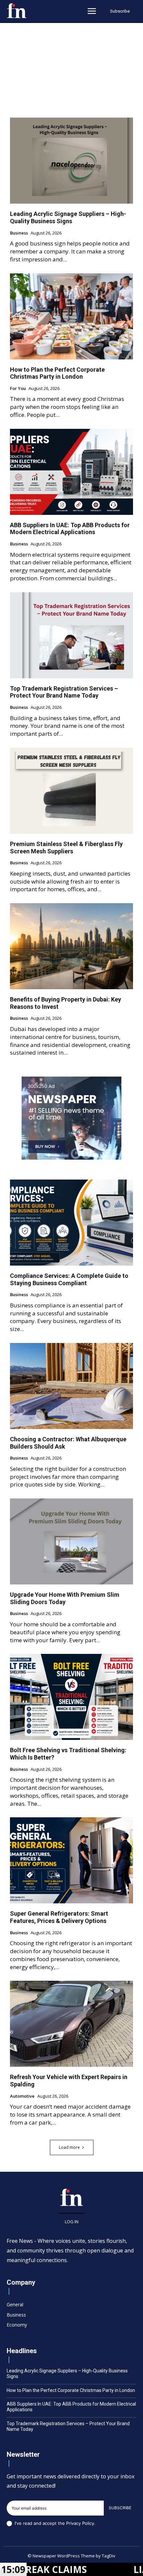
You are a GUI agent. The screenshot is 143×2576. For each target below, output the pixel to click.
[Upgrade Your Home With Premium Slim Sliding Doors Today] (71, 1541)
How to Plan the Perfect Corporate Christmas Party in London (57, 373)
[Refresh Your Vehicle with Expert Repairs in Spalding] (71, 2024)
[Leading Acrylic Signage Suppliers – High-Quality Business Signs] (71, 161)
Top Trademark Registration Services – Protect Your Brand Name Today (64, 692)
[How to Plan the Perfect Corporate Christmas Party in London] (71, 316)
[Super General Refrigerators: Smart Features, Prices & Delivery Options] (71, 1860)
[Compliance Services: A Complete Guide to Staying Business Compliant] (71, 1223)
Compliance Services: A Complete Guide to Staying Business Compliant (69, 1279)
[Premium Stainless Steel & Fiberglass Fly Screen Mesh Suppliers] (71, 791)
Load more (69, 2147)
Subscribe (120, 2508)
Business (19, 233)
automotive (22, 2096)
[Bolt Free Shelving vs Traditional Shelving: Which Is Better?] (71, 1697)
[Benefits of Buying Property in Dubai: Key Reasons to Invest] (71, 946)
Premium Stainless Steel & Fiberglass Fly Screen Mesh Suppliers (66, 848)
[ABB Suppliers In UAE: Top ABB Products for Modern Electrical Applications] (71, 472)
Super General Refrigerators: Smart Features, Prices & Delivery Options (59, 1917)
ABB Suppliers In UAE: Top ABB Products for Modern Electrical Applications (70, 529)
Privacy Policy (80, 2523)
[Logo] (17, 11)
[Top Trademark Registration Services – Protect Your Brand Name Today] (71, 635)
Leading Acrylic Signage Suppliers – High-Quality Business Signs (68, 217)
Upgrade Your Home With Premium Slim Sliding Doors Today (65, 1598)
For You (18, 389)
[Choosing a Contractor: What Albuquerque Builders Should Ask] (71, 1386)
